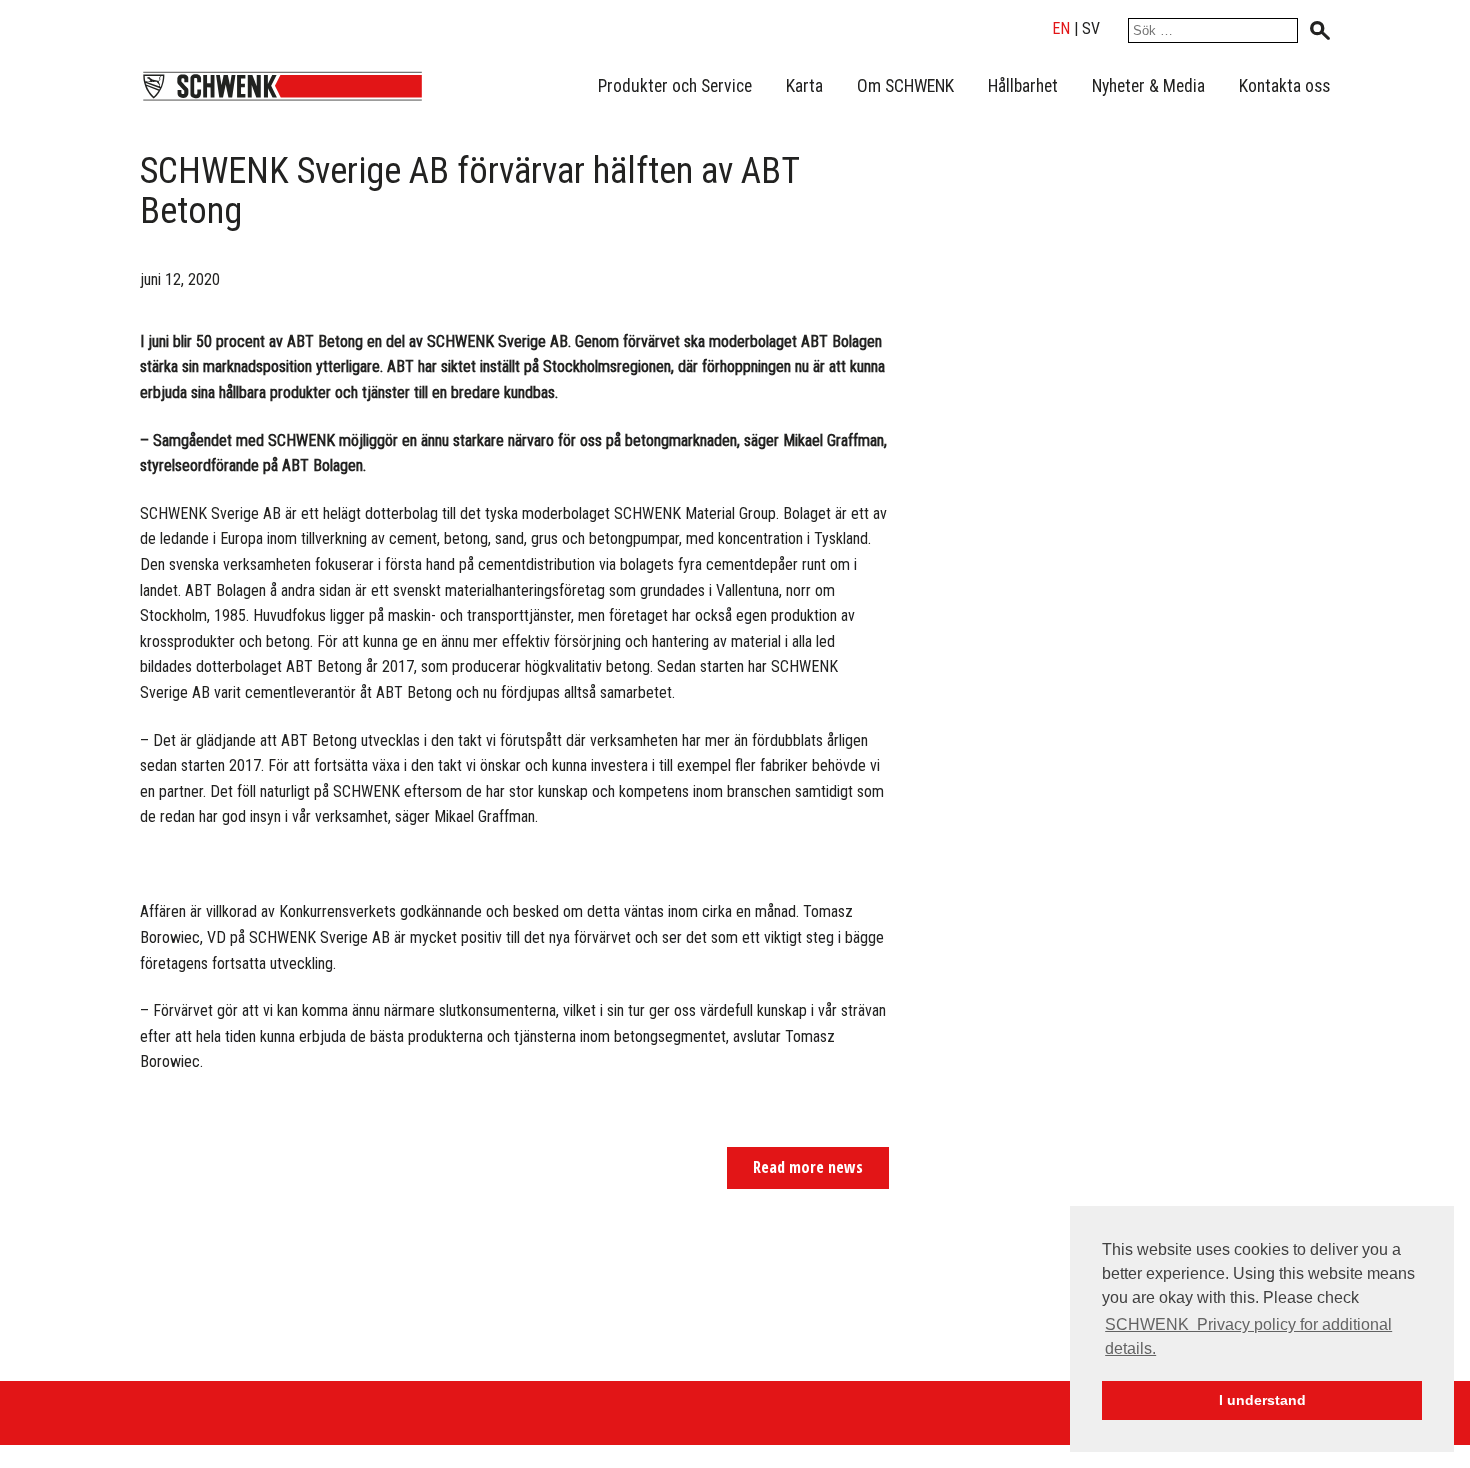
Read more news (808, 1167)
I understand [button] (1262, 1400)
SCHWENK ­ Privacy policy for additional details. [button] (1248, 1336)
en (1061, 28)
